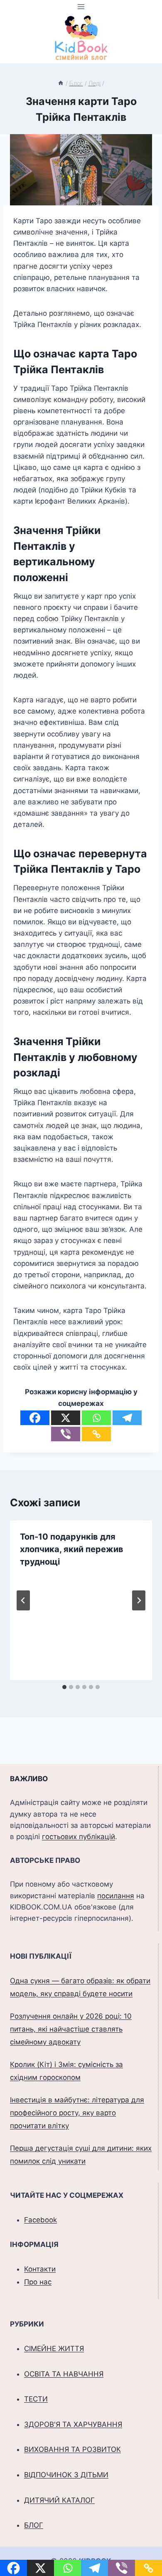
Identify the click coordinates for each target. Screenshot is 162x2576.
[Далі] (139, 1600)
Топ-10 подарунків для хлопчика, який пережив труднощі (72, 1549)
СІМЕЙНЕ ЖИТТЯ (54, 2349)
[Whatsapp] (96, 1418)
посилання (116, 1896)
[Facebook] (35, 1418)
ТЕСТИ (36, 2399)
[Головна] (61, 83)
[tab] (64, 1687)
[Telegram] (127, 1418)
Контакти (40, 2269)
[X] (66, 1418)
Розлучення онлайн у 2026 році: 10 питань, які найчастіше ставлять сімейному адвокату (71, 2029)
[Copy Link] (96, 1434)
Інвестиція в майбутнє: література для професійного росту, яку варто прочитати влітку (77, 2113)
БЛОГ (34, 2525)
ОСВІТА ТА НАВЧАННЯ (64, 2374)
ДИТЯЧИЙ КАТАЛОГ (59, 2500)
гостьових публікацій (79, 1837)
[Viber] (66, 1434)
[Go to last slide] (23, 1600)
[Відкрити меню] (81, 6)
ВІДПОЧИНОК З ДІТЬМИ (66, 2475)
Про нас (38, 2282)
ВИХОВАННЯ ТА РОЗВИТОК (72, 2449)
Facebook (40, 2220)
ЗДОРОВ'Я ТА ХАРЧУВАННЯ (73, 2424)
